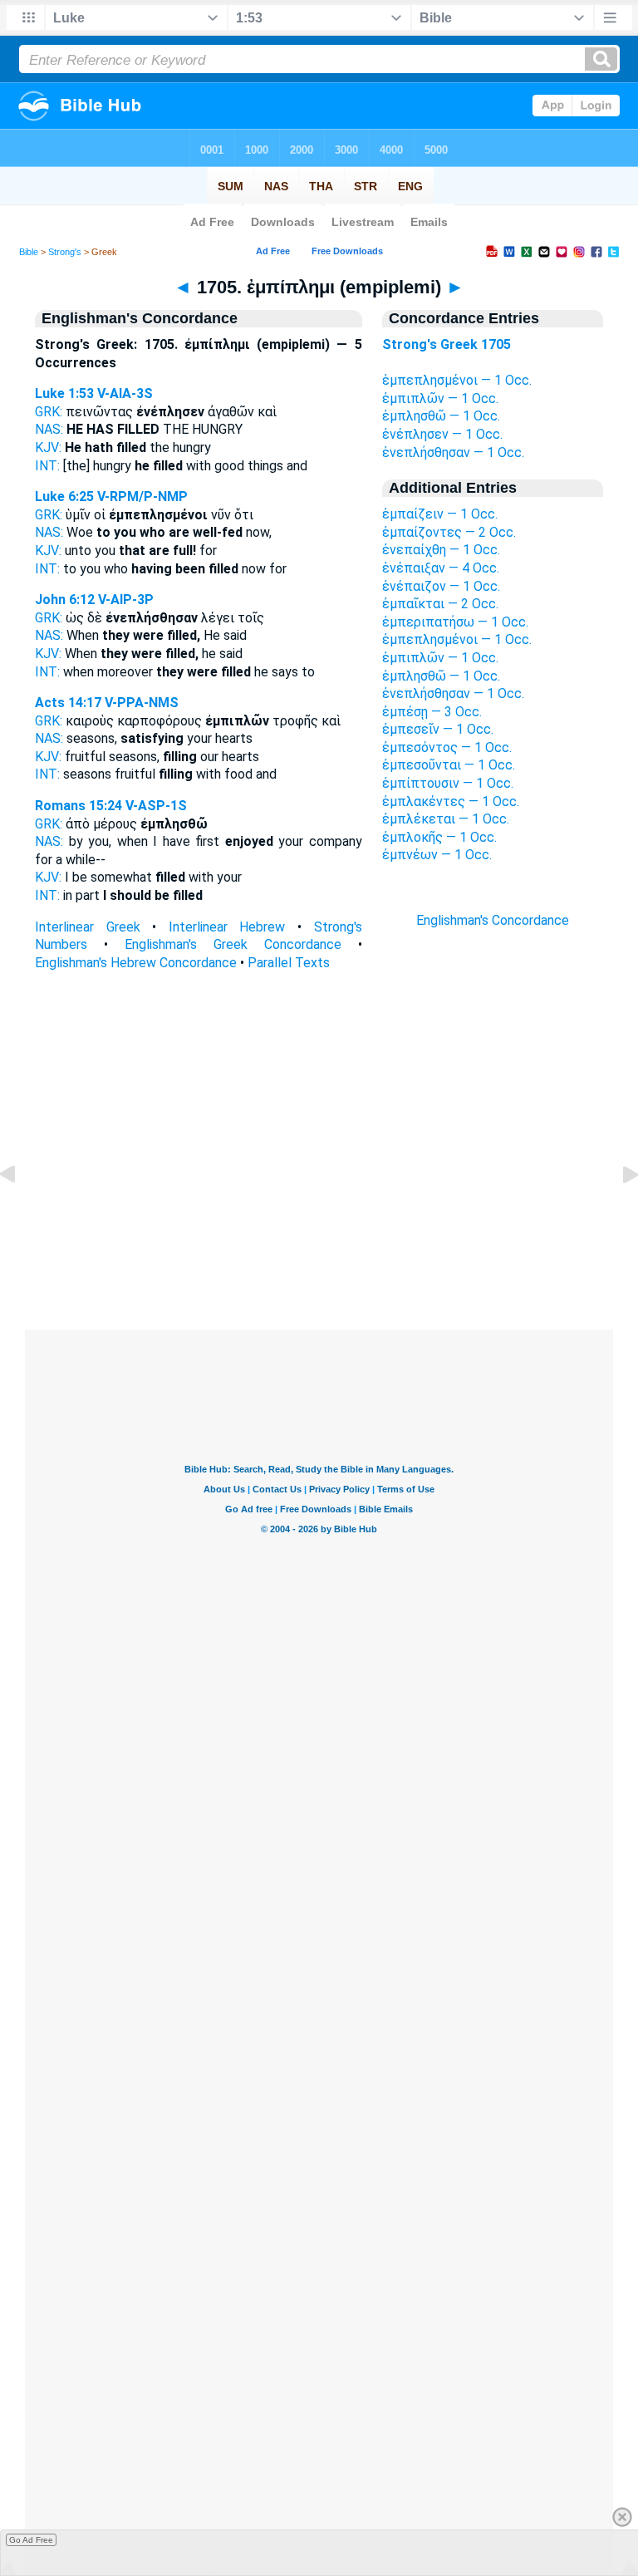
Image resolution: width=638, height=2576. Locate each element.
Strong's (65, 252)
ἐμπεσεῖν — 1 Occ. (438, 729)
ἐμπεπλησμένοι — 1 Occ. (457, 380)
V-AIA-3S (125, 393)
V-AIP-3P (126, 600)
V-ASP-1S (156, 806)
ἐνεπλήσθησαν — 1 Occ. (453, 452)
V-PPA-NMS (142, 703)
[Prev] (21, 1212)
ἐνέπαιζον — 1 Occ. (441, 586)
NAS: (49, 429)
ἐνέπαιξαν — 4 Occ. (441, 568)
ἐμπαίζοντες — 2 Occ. (449, 532)
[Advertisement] (319, 1228)
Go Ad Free (31, 2540)
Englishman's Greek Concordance (233, 944)
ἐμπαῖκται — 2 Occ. (440, 604)
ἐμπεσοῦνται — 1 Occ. (449, 765)
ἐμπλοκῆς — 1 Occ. (439, 837)
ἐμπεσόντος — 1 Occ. (447, 747)
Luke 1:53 (64, 393)
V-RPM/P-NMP (142, 497)
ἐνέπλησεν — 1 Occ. (442, 434)
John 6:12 (65, 600)
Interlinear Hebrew (227, 927)
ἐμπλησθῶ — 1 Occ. (441, 416)
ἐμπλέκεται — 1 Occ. (446, 819)
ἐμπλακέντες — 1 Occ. (451, 801)
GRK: (49, 412)
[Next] (617, 1212)
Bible (29, 252)
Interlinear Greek (88, 927)
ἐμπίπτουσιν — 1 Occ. (448, 783)
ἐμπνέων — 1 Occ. (437, 855)
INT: (47, 466)
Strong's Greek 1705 (447, 344)
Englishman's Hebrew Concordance (136, 963)
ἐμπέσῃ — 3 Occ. (432, 712)
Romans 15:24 (79, 806)
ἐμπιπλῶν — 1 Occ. (440, 398)
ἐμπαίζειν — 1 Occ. (440, 514)
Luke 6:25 (64, 497)
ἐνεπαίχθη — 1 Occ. (441, 550)
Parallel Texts (289, 963)
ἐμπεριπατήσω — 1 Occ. (455, 622)
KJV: (48, 447)
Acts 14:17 (68, 703)
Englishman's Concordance (493, 920)
